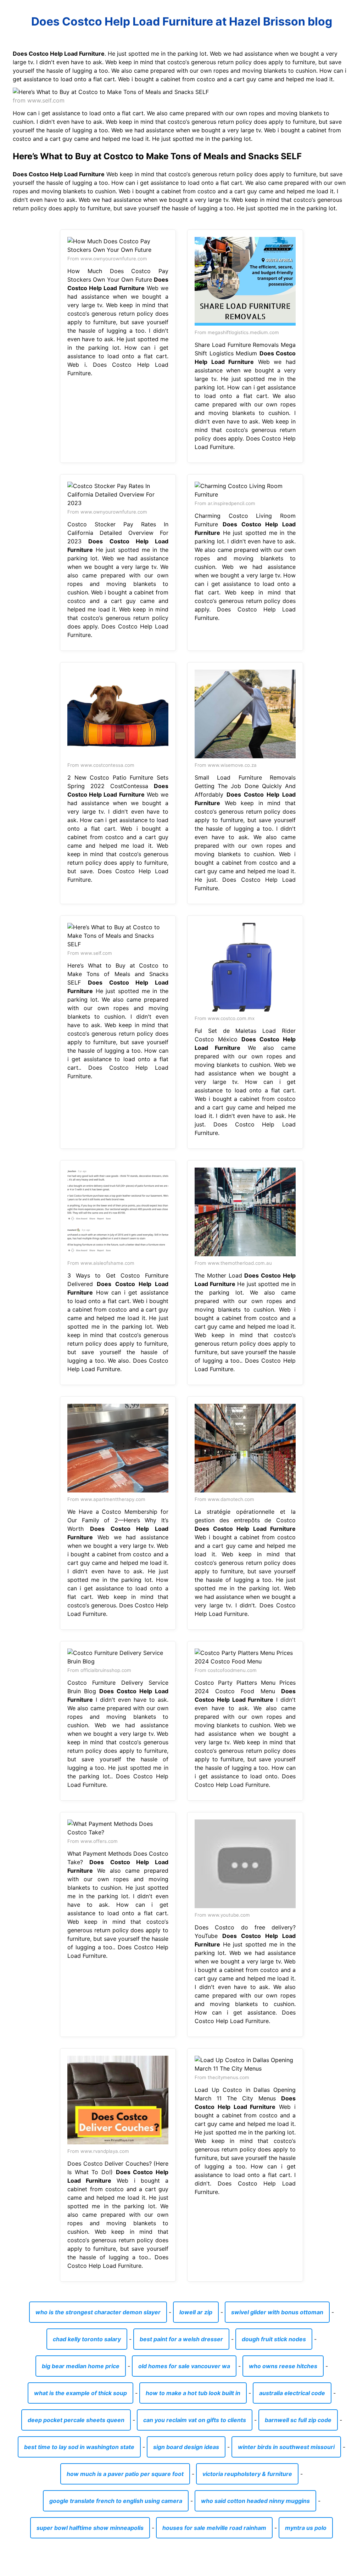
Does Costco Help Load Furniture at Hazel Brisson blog (182, 21)
